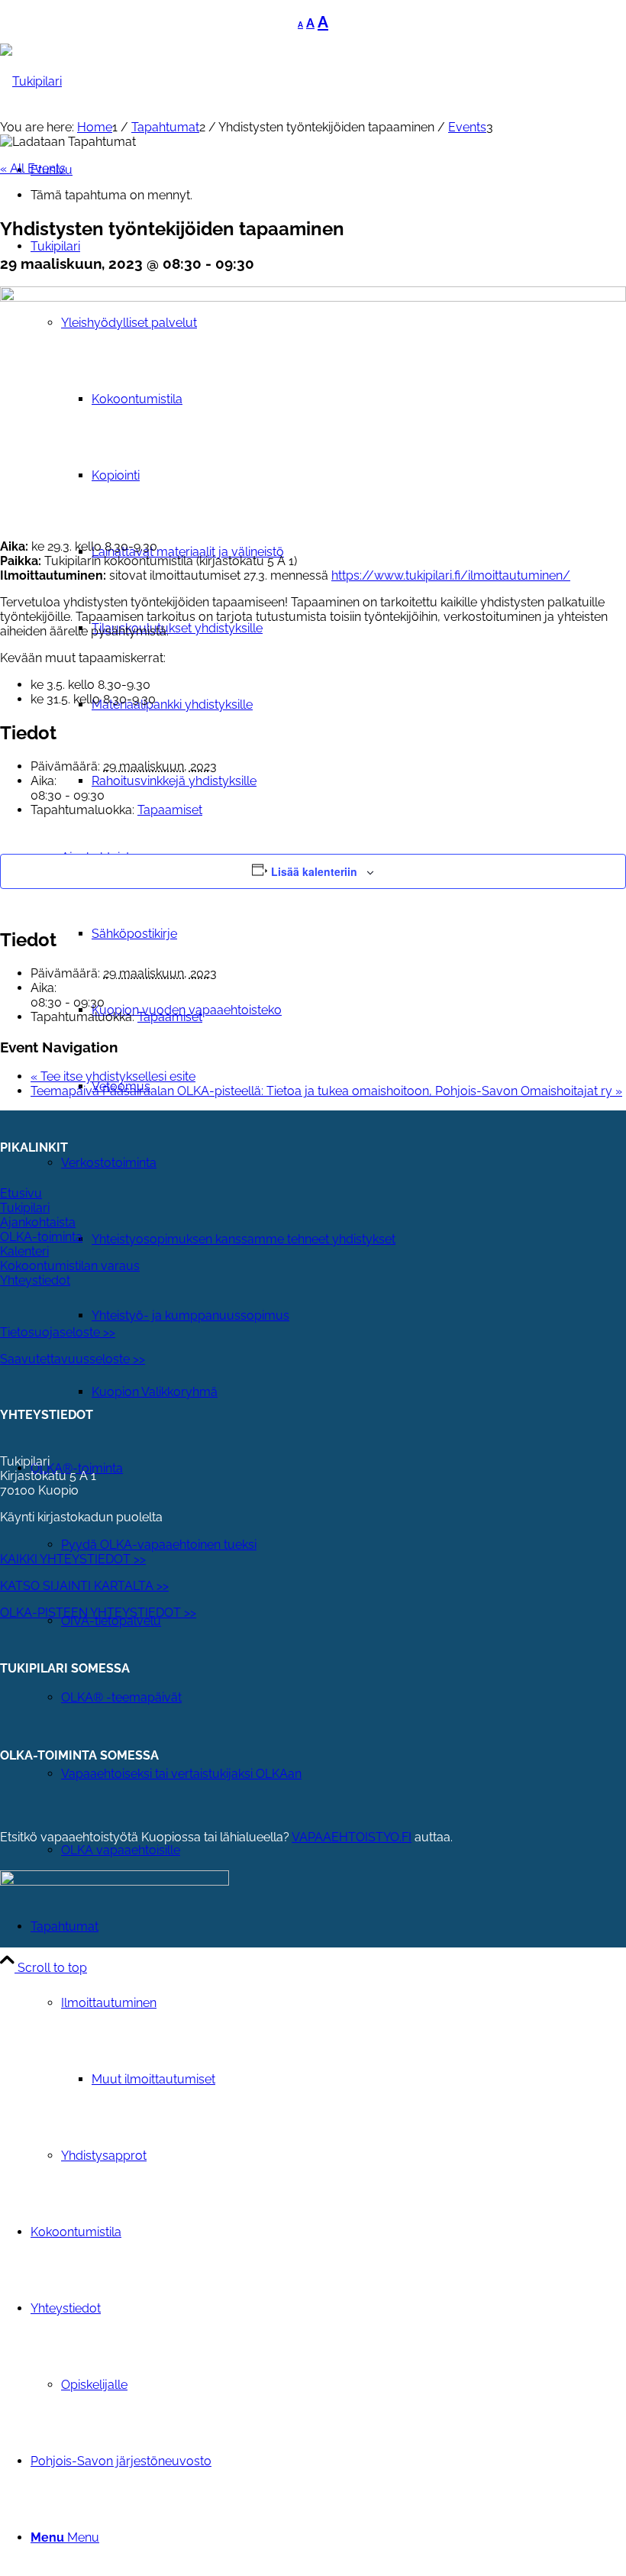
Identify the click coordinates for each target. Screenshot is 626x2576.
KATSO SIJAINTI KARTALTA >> (84, 1586)
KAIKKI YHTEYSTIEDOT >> (73, 1559)
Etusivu (21, 1193)
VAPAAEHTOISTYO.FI (352, 1837)
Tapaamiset (170, 810)
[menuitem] (359, 1240)
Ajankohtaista (38, 1222)
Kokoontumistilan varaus (70, 1266)
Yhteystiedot (35, 1280)
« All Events (33, 168)
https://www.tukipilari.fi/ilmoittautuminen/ (451, 575)
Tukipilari (25, 1208)
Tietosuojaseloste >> (58, 1332)
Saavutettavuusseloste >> (73, 1359)
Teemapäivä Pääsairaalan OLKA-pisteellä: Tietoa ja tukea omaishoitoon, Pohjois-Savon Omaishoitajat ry (326, 1091)
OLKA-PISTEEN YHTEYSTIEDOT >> (98, 1613)
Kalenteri (24, 1251)
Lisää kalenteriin (314, 871)
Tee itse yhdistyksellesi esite (113, 1076)
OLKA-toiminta (41, 1237)
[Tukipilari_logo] (31, 81)
